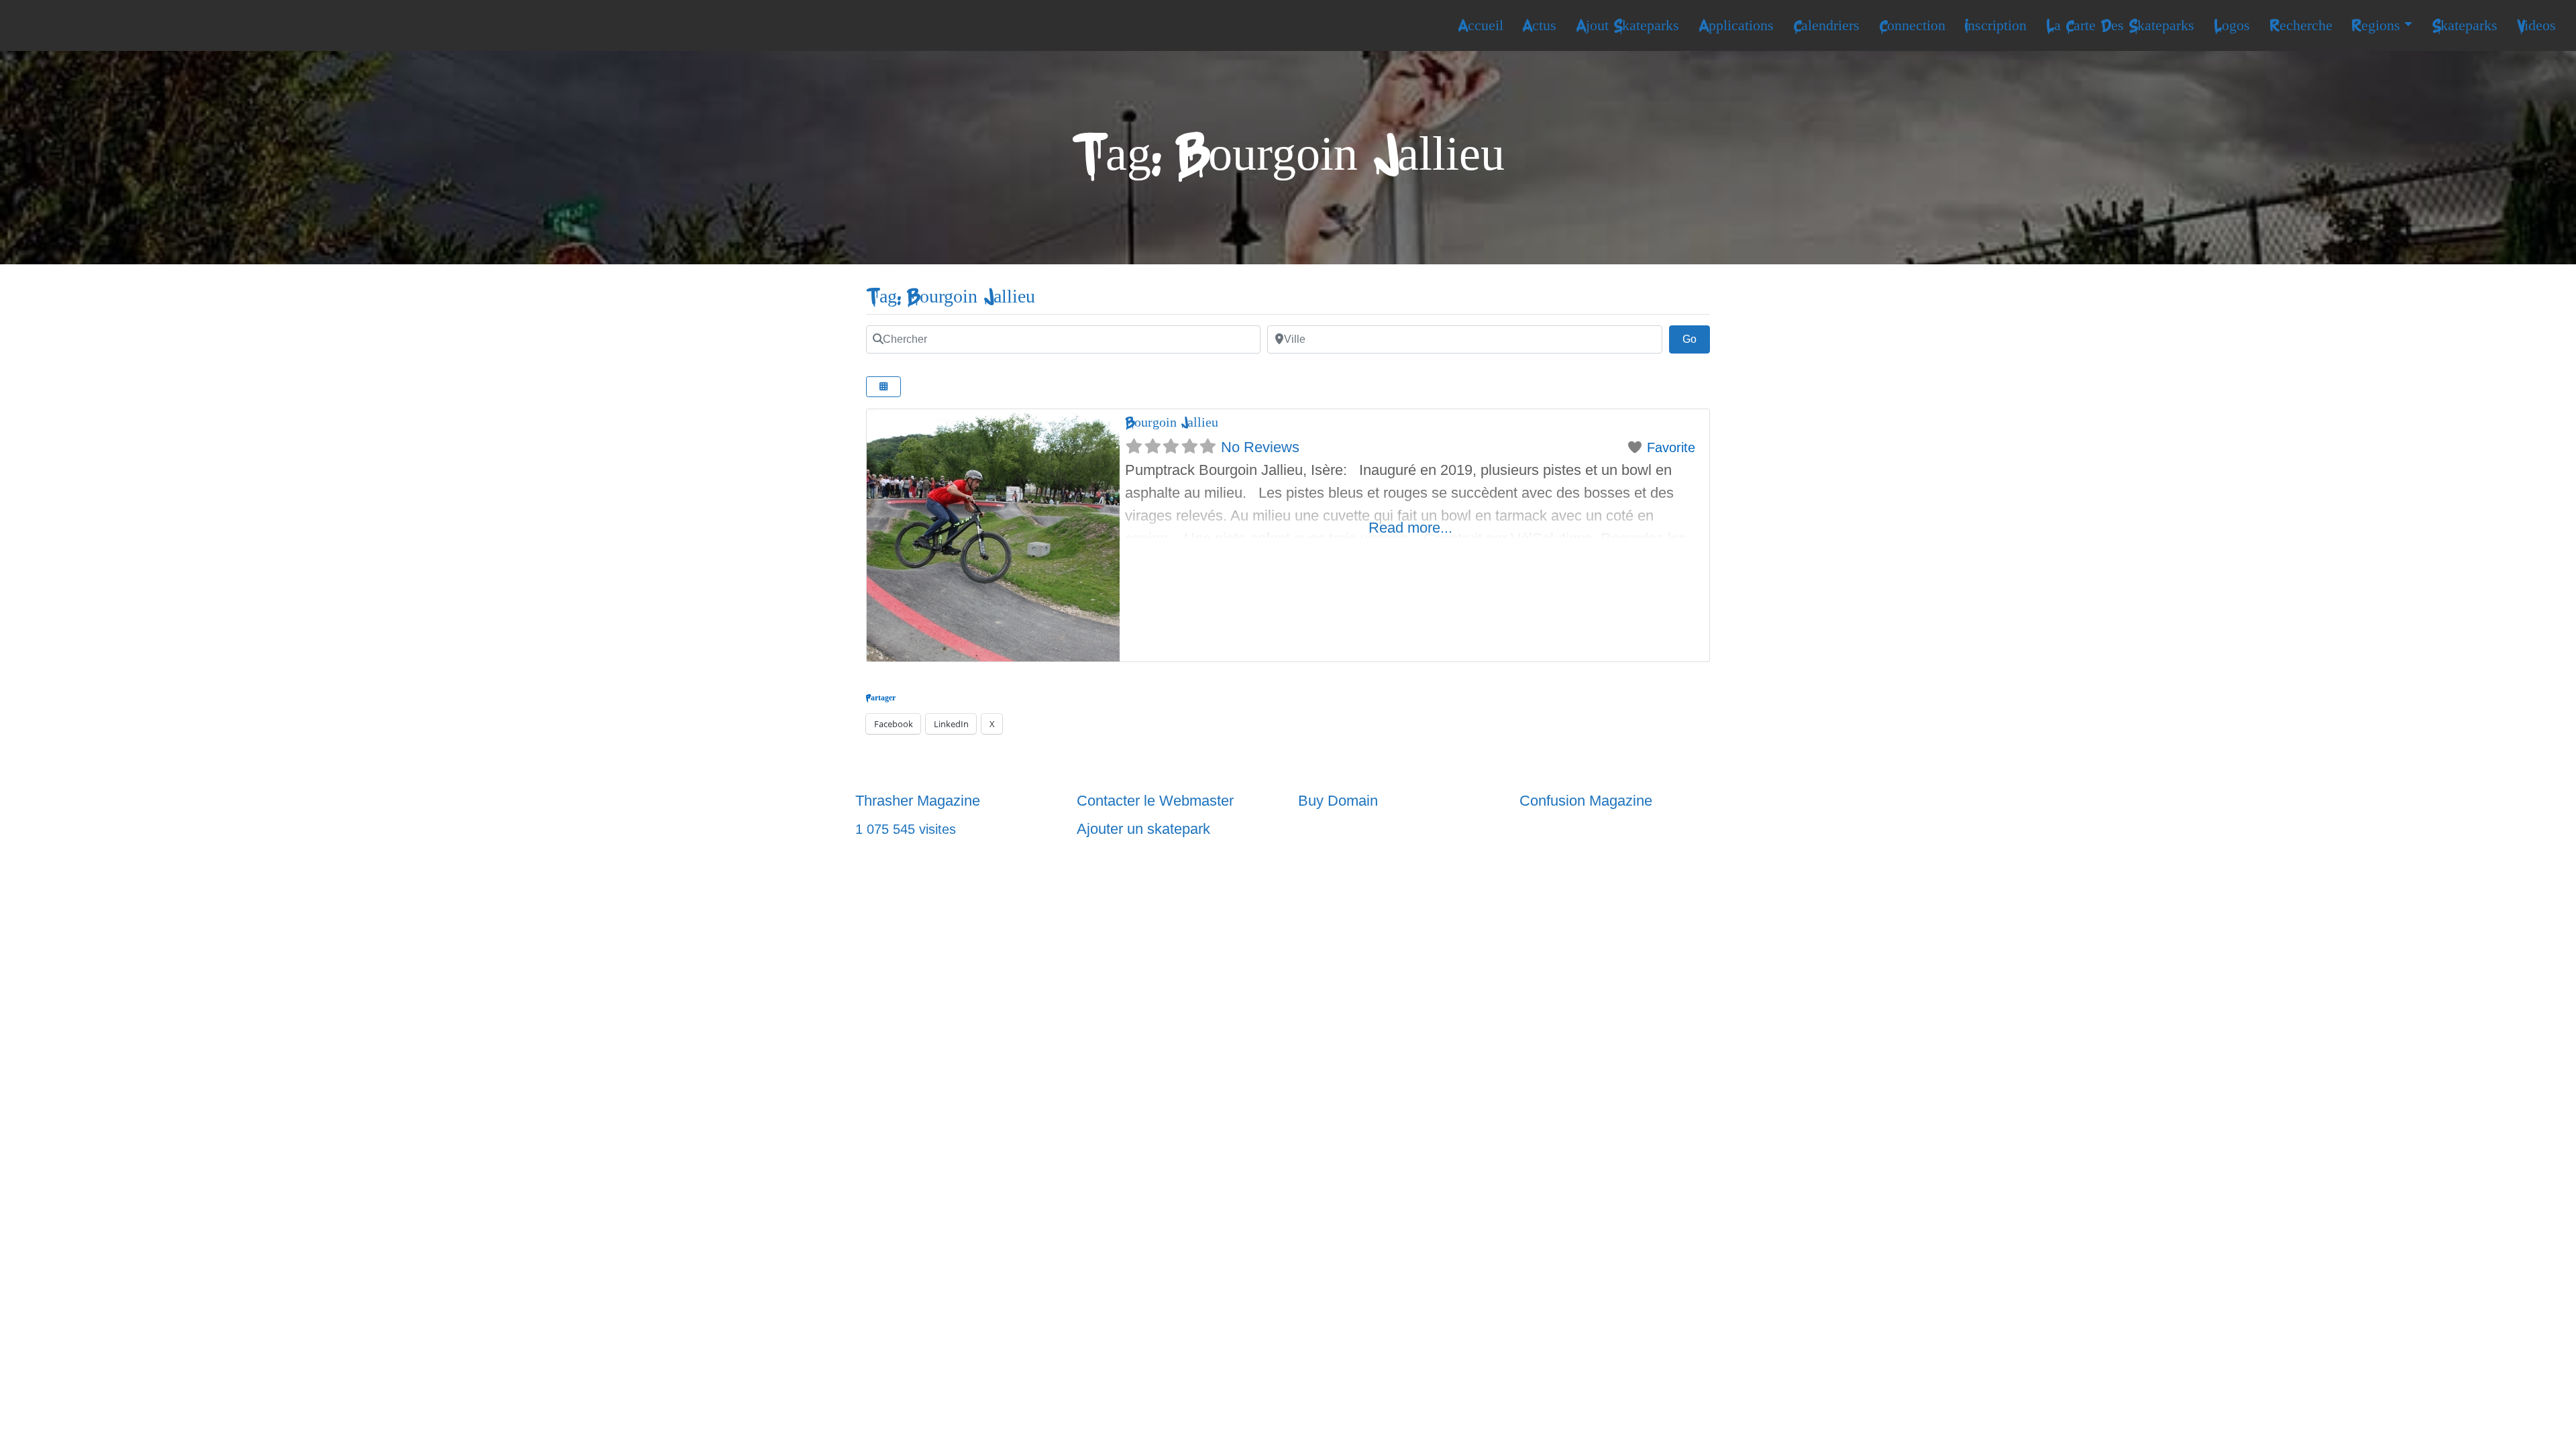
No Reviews (1260, 447)
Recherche (2301, 25)
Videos (2536, 25)
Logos (2232, 25)
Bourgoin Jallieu (1172, 422)
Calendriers (1826, 25)
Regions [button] (2376, 25)
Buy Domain (1338, 801)
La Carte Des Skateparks (2120, 25)
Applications (1736, 25)
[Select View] (883, 387)
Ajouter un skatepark (1143, 829)
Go (1696, 339)
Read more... (1410, 528)
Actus (1539, 25)
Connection (1912, 25)
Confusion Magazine (1586, 801)
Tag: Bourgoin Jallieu (951, 297)
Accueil (1481, 25)
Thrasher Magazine (918, 801)
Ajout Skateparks (1627, 25)
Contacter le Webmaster (1155, 801)
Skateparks (2465, 25)
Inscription (1995, 25)
